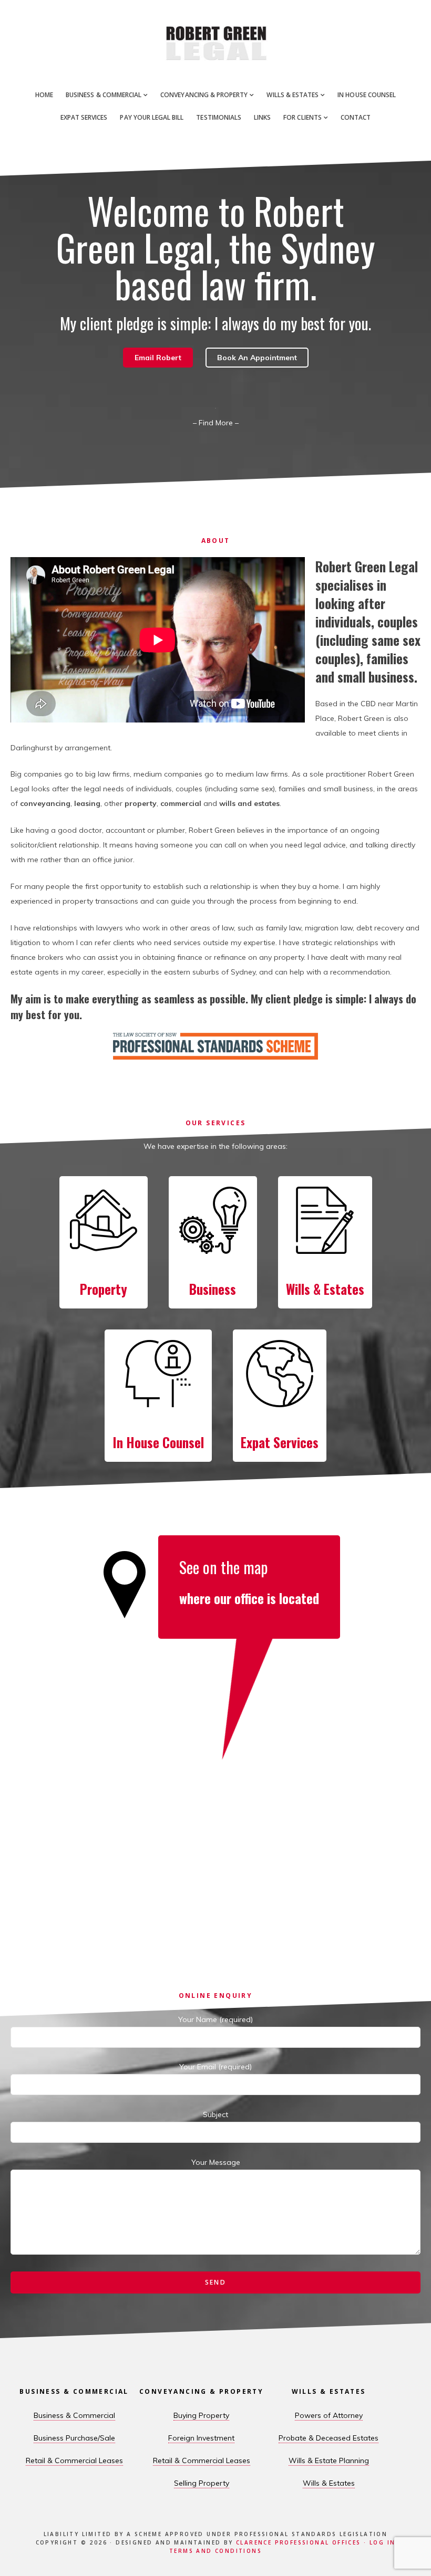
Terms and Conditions (215, 2551)
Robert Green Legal (215, 42)
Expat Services (280, 1442)
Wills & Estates (325, 1289)
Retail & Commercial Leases (74, 2460)
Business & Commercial (74, 2415)
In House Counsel (158, 1442)
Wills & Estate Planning (329, 2460)
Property (104, 1289)
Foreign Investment (201, 2438)
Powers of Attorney (329, 2415)
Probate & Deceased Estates (329, 2438)
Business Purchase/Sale (74, 2438)
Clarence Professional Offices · (303, 2542)
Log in (382, 2542)
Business (213, 1289)
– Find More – (216, 423)
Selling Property (202, 2483)
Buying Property (201, 2415)
